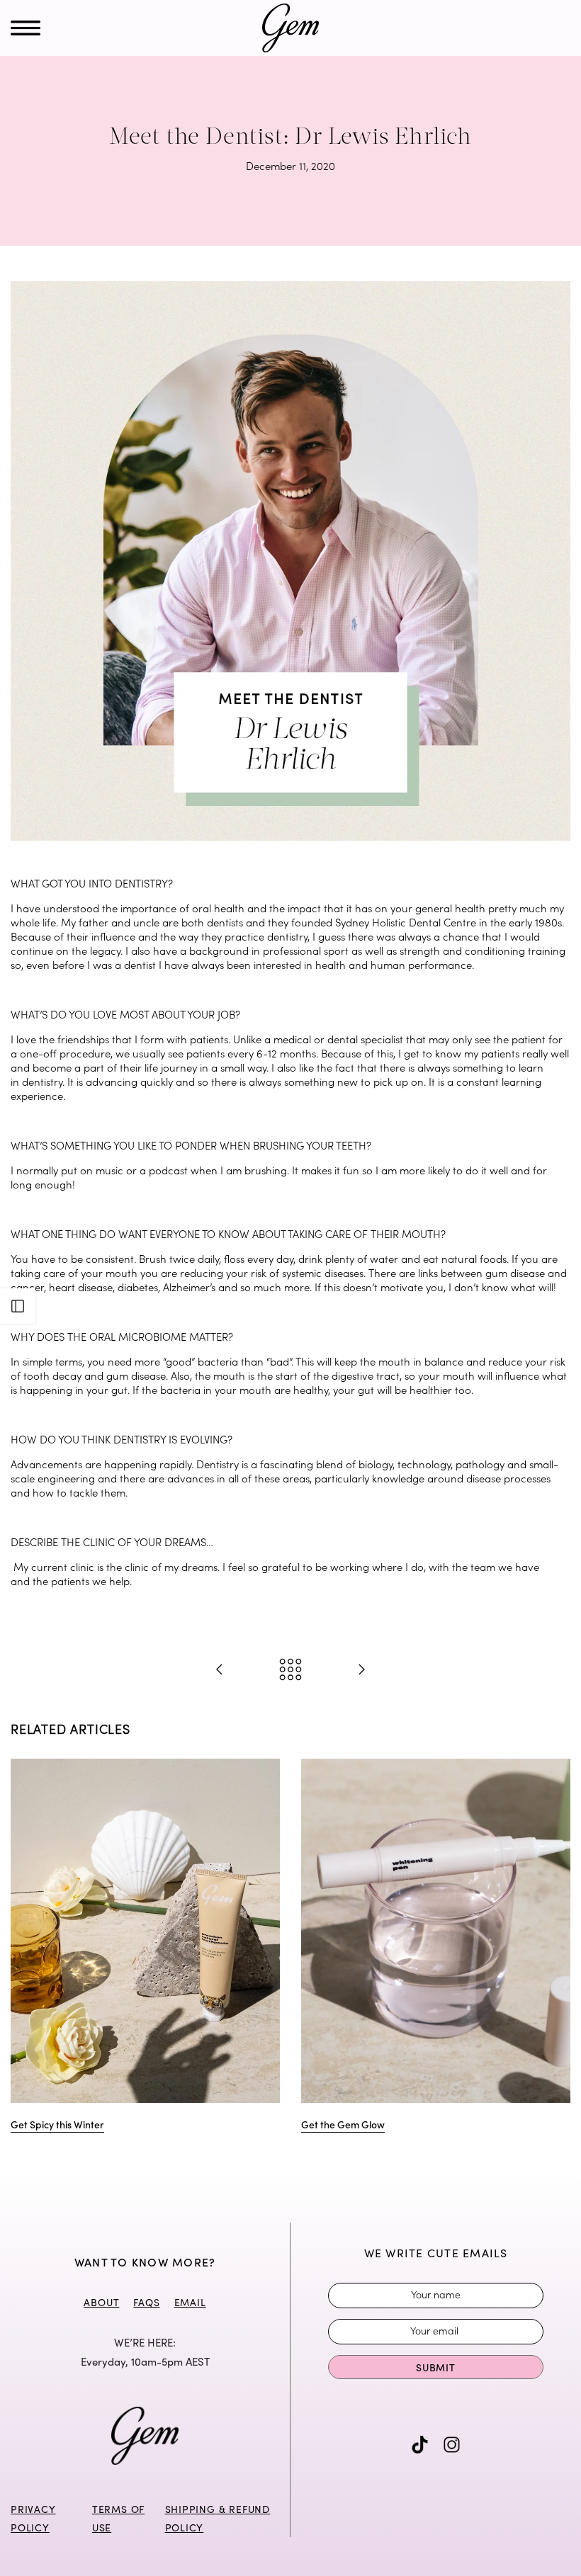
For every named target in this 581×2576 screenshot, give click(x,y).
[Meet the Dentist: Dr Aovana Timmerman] (220, 1670)
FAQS (146, 2302)
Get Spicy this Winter (57, 2123)
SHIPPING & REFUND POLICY (218, 2518)
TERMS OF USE (118, 2518)
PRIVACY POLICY (33, 2518)
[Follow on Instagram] (452, 2445)
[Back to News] (290, 1670)
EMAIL (190, 2302)
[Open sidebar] (18, 1306)
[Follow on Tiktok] (420, 2445)
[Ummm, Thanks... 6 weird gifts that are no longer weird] (361, 1670)
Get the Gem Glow (343, 2123)
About (101, 2302)
